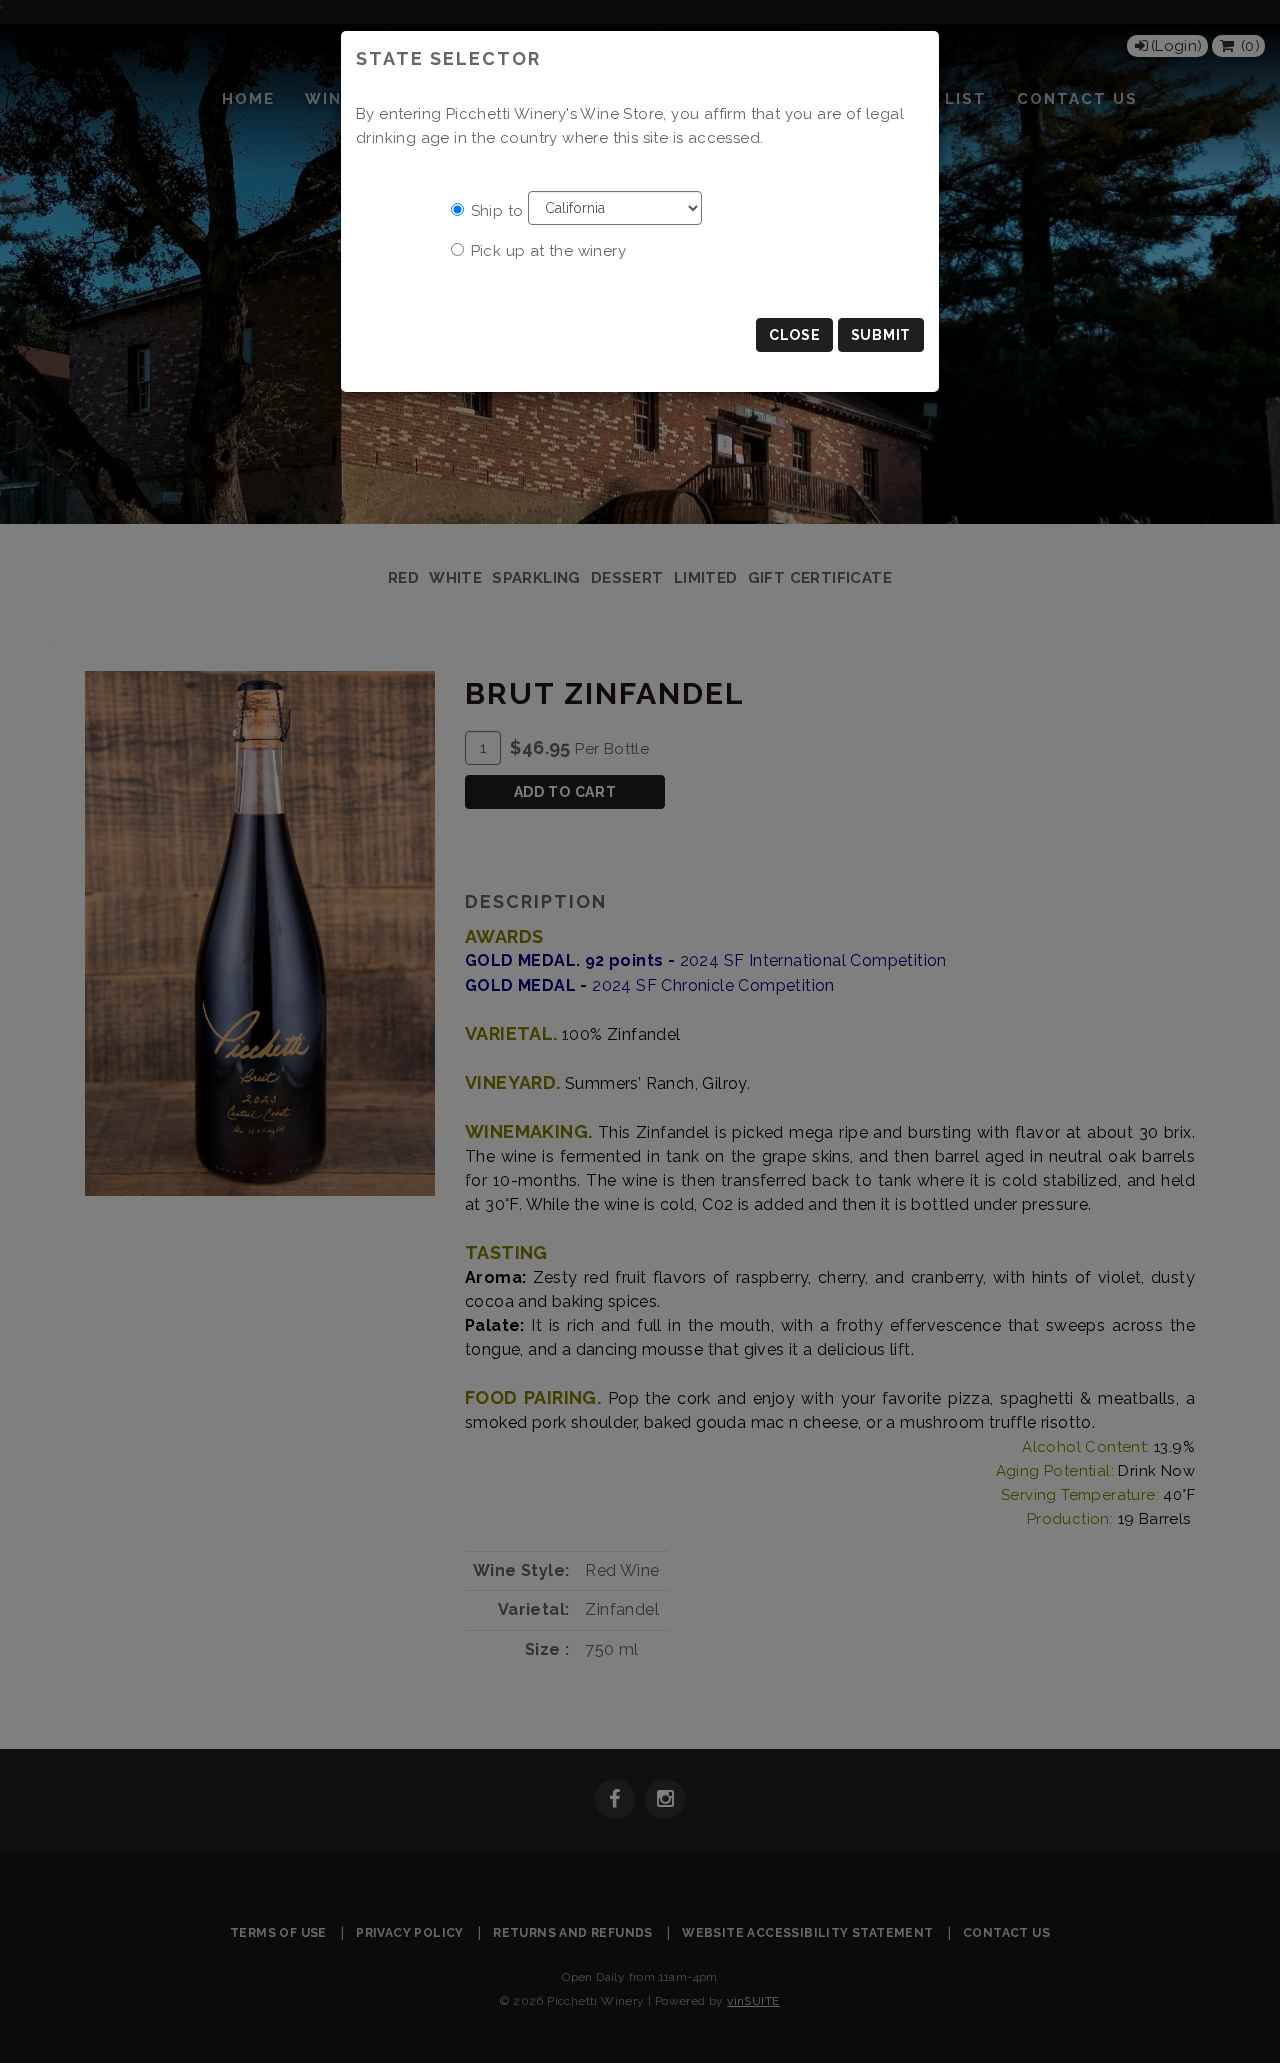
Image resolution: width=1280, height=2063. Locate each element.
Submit (881, 335)
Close (795, 335)
